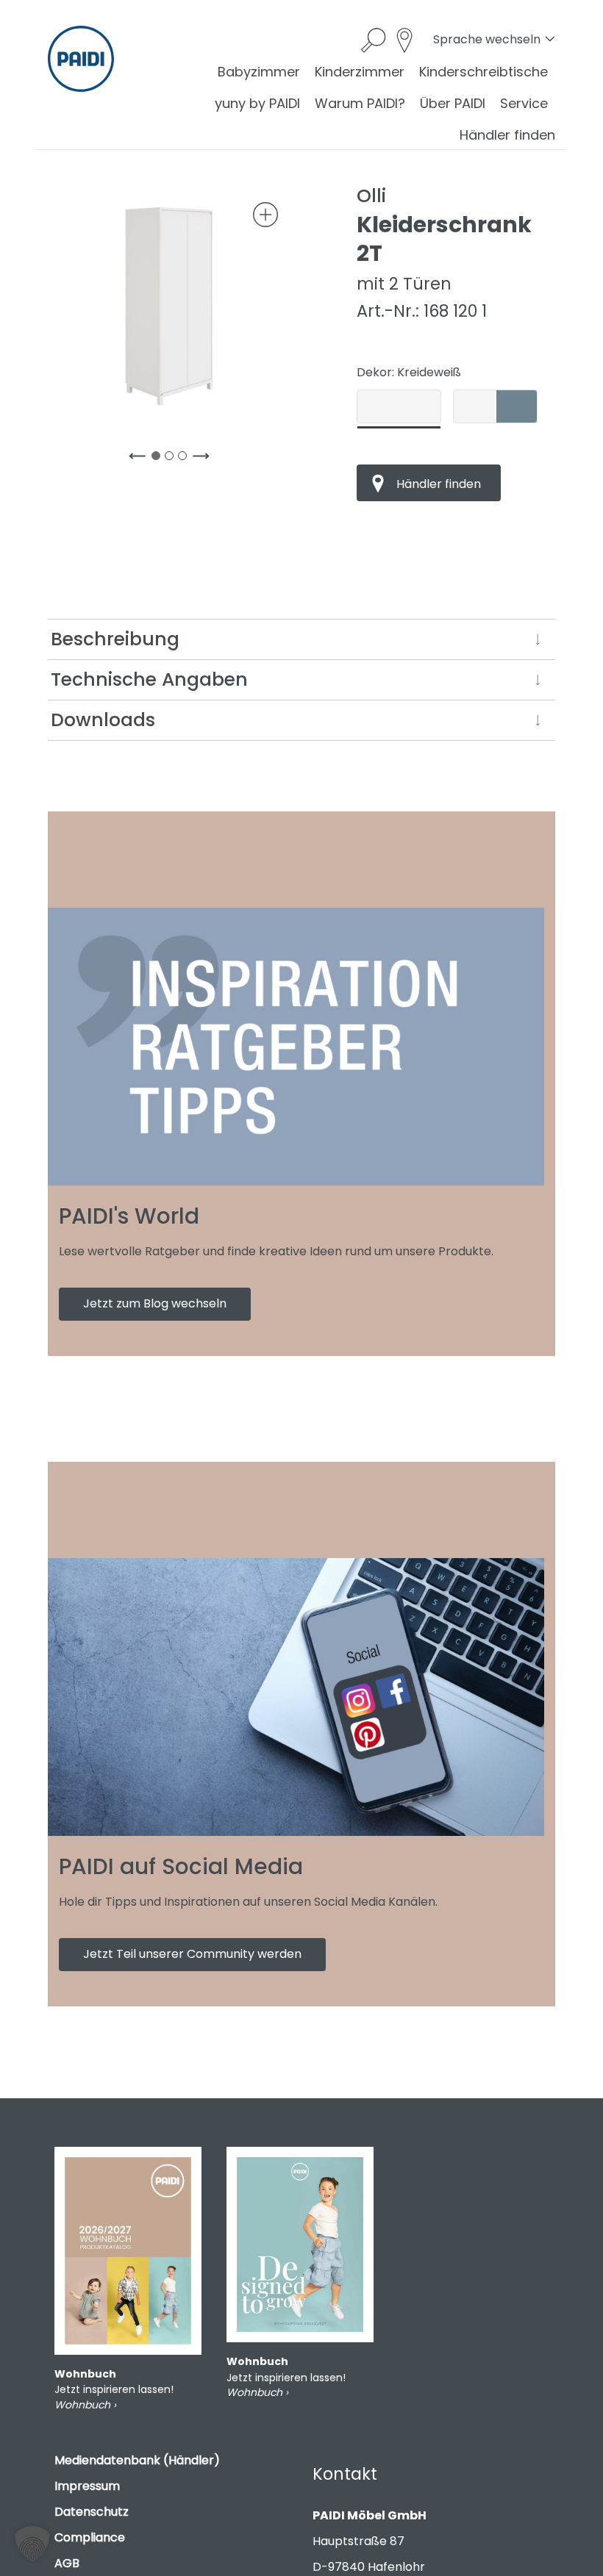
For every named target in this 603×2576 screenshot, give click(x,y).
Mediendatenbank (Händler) (137, 2460)
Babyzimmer (259, 72)
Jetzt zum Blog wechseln (155, 1303)
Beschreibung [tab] (115, 639)
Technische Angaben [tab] (149, 679)
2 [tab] (172, 459)
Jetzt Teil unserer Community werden (192, 1954)
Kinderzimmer (360, 72)
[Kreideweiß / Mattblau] (495, 406)
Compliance (90, 2537)
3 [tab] (185, 459)
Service (524, 103)
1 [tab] (159, 459)
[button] (32, 2544)
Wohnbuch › (85, 2405)
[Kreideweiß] (399, 406)
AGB (67, 2563)
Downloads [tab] (103, 720)
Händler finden (507, 135)
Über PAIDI (453, 103)
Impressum (87, 2486)
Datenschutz (92, 2512)
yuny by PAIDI (257, 103)
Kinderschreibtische (484, 72)
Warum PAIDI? (360, 103)
